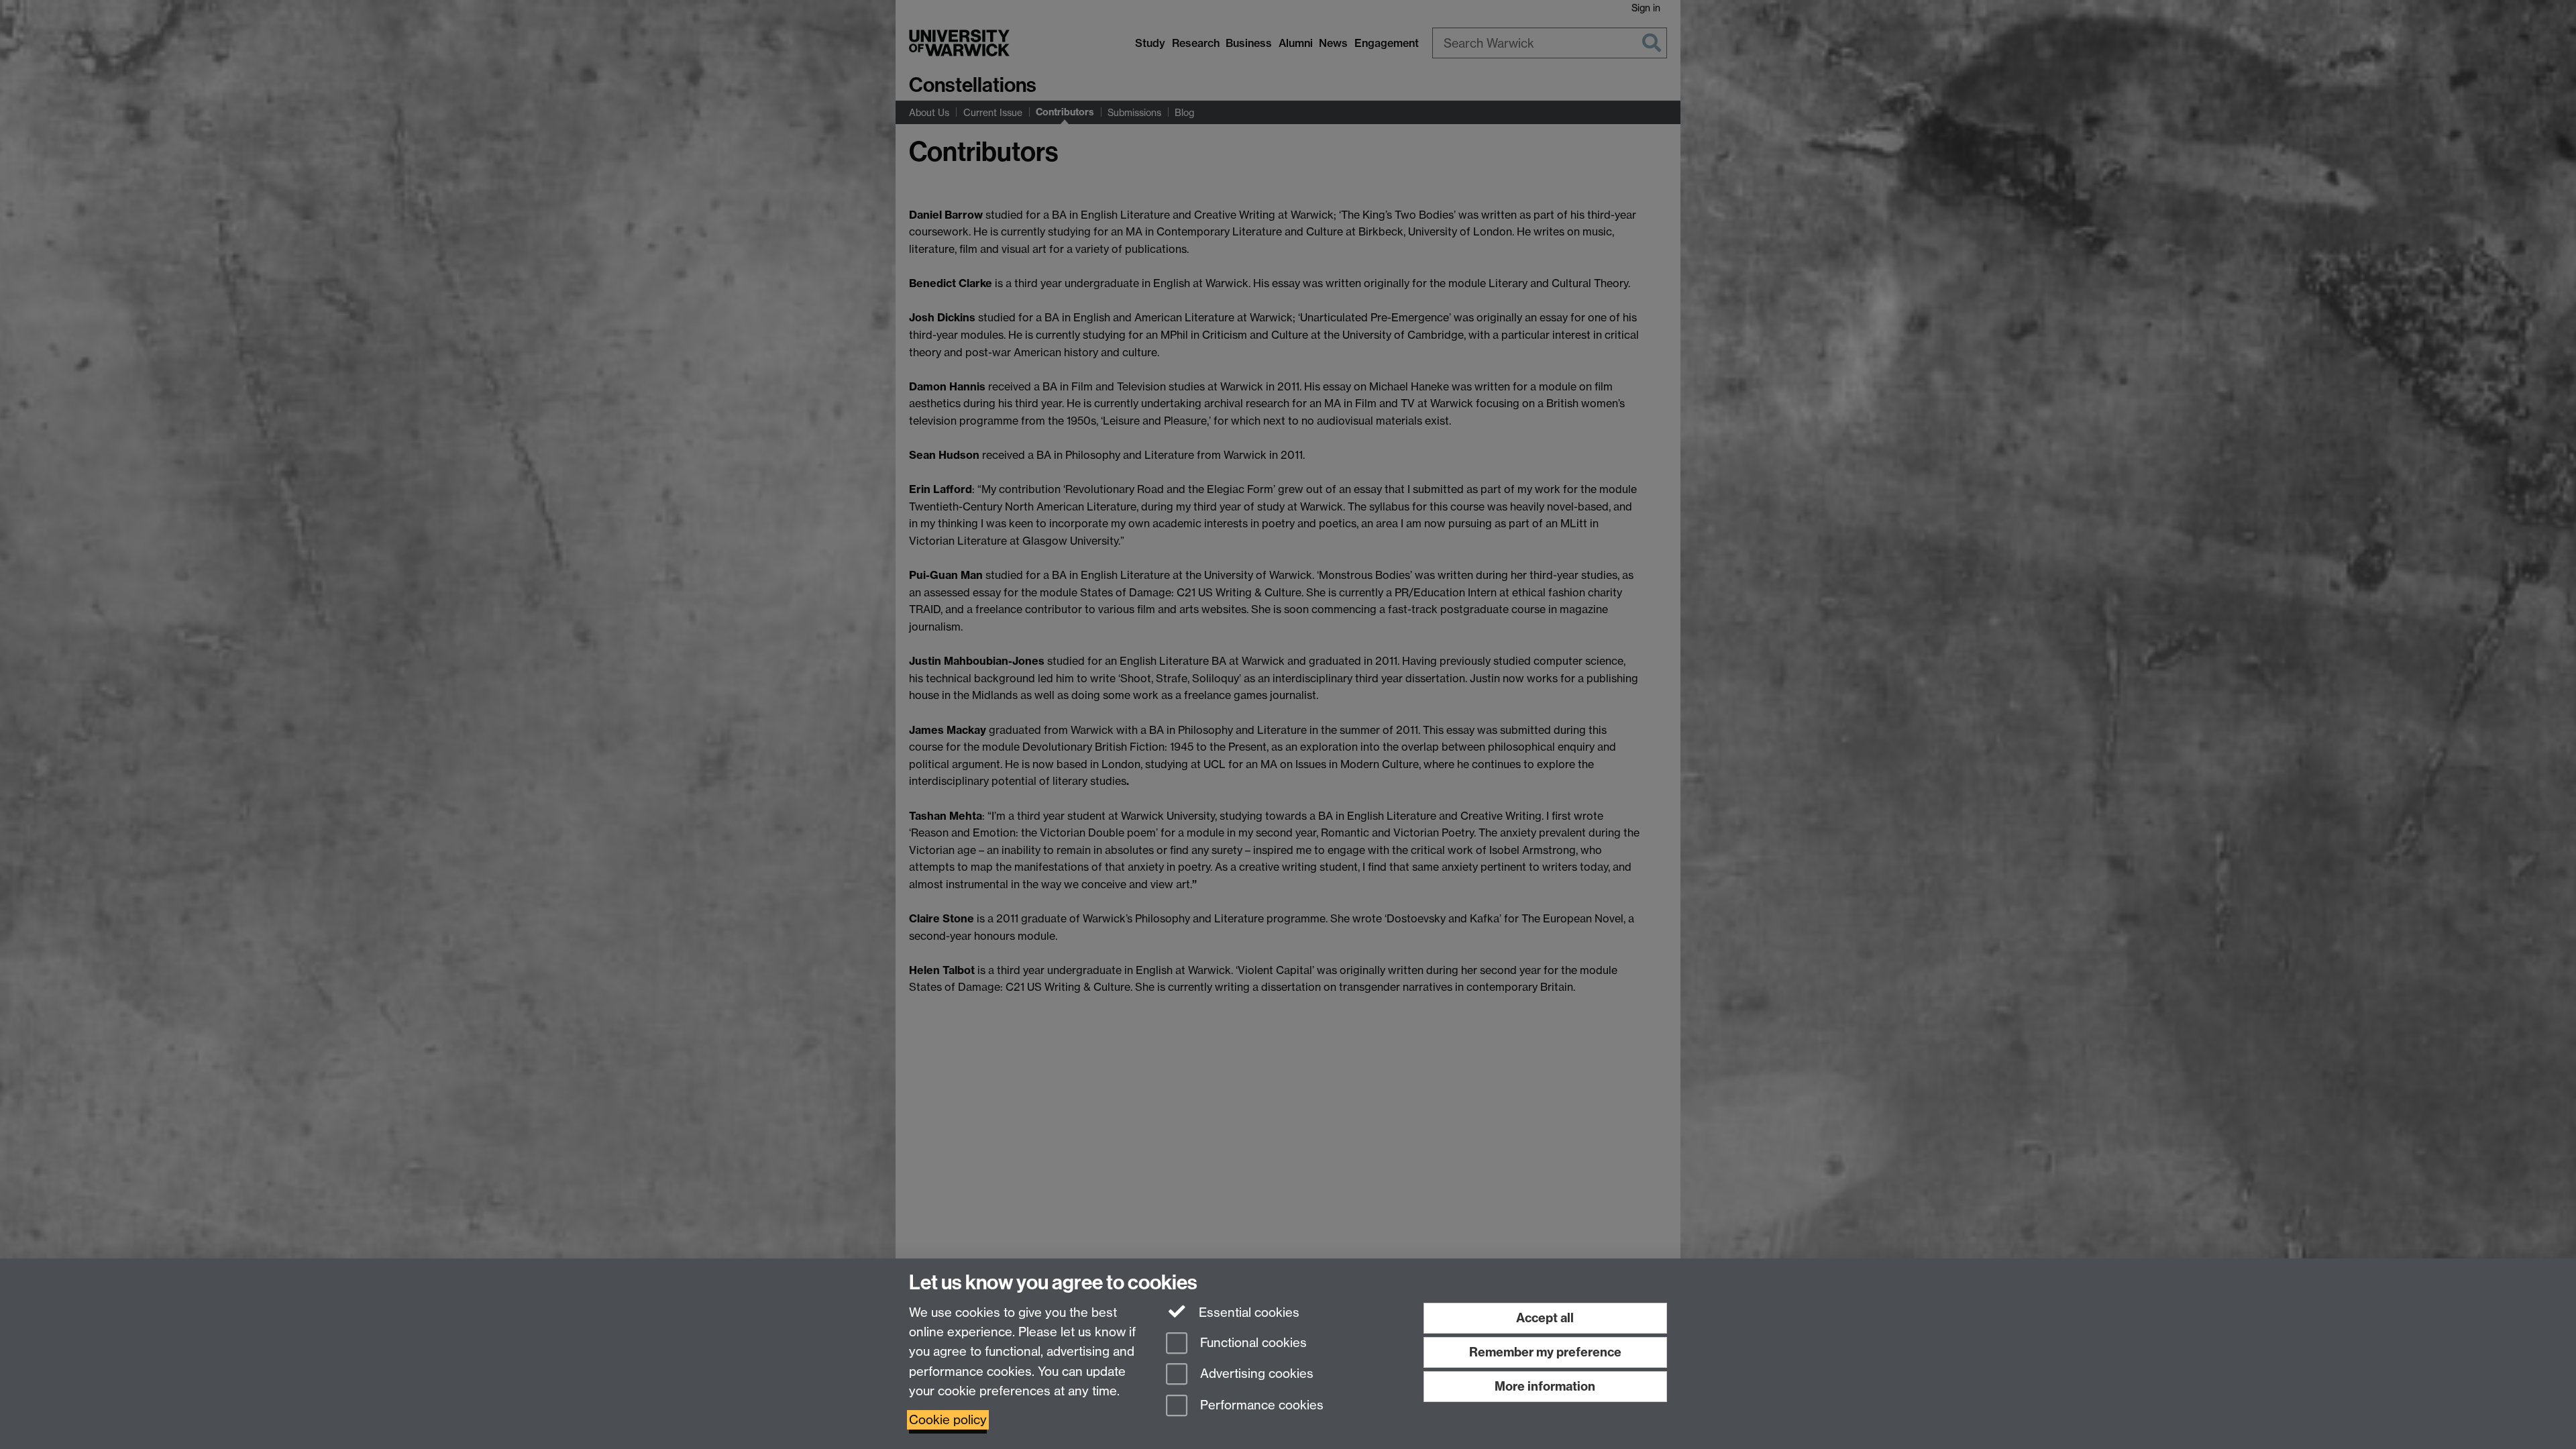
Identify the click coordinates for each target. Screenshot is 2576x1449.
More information (1545, 1386)
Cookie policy (948, 1420)
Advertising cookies (1255, 1374)
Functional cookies (1252, 1343)
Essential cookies (1247, 1312)
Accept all (1545, 1318)
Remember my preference (1545, 1352)
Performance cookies (1260, 1406)
